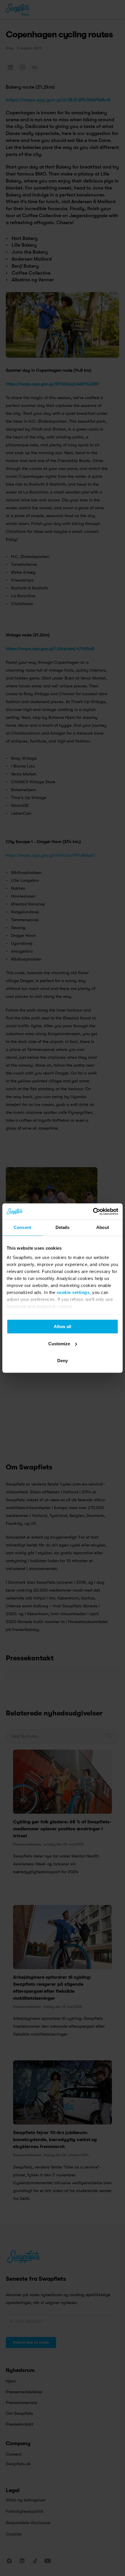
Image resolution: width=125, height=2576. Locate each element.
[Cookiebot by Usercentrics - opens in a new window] (93, 1211)
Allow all (63, 1326)
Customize (59, 1344)
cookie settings (73, 1292)
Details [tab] (63, 1227)
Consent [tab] (22, 1227)
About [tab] (103, 1227)
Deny (63, 1361)
